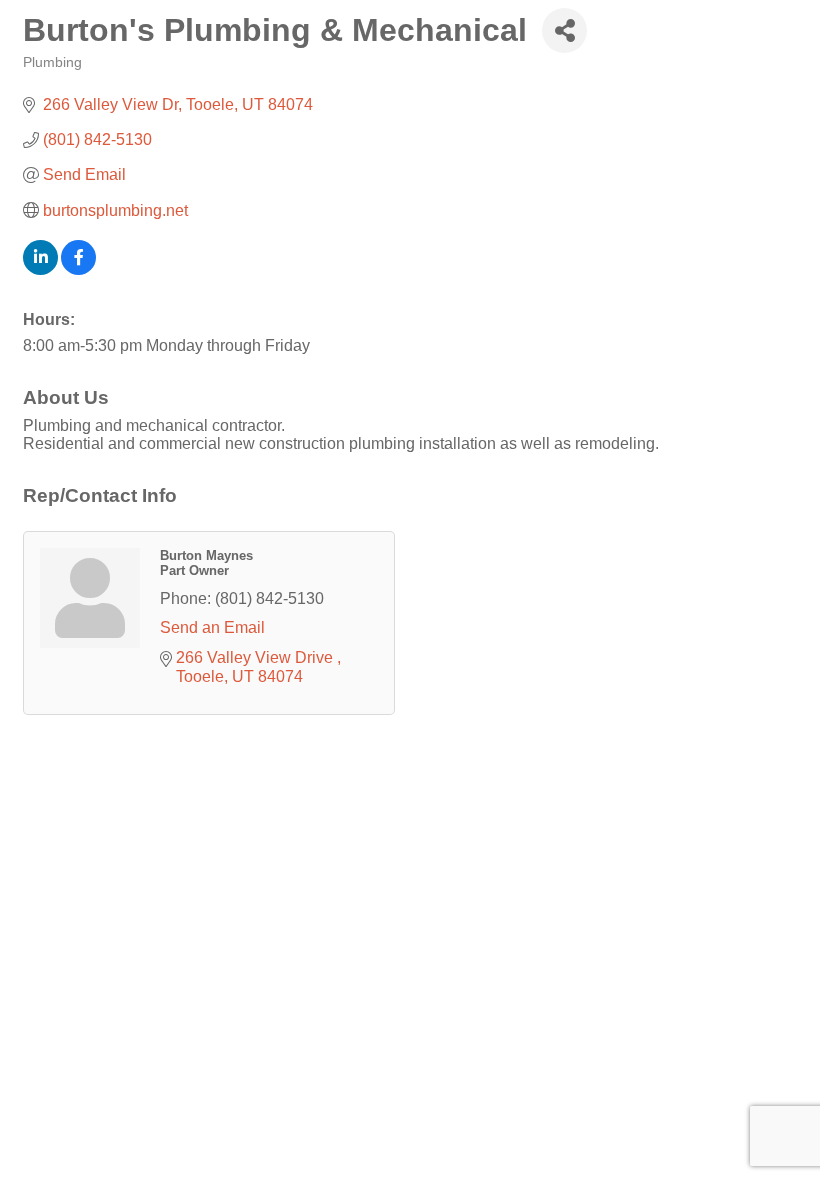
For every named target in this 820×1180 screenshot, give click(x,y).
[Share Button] (564, 30)
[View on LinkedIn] (40, 269)
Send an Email (212, 627)
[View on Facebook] (78, 269)
